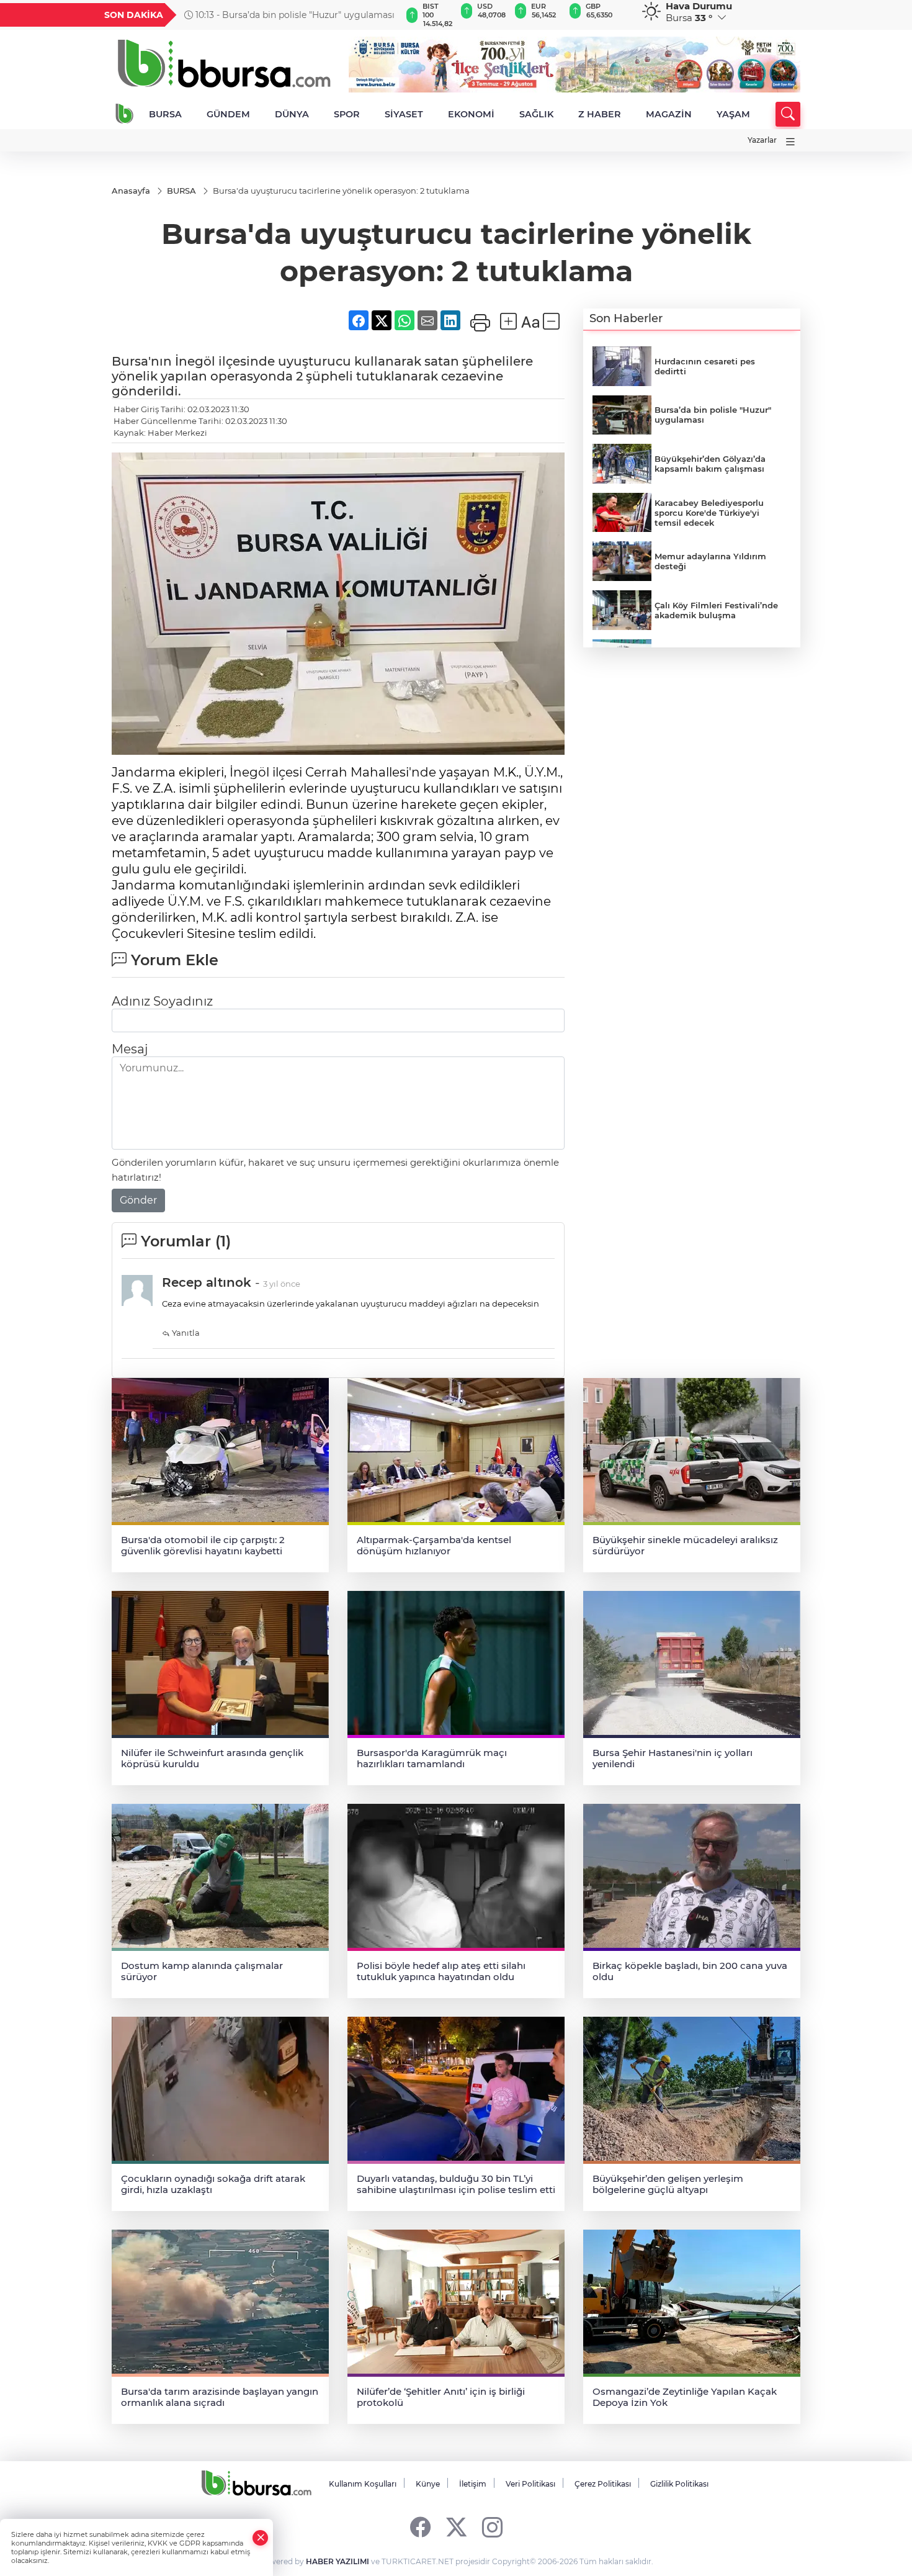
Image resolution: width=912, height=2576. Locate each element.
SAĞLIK (536, 114)
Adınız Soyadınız (162, 1001)
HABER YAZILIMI (338, 2561)
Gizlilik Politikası (679, 2484)
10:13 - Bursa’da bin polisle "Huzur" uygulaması (294, 15)
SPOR (347, 114)
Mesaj (130, 1049)
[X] (456, 2527)
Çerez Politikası (603, 2484)
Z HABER (600, 114)
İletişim (473, 2484)
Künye (428, 2484)
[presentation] (386, 15)
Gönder (138, 1200)
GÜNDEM (228, 114)
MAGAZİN (669, 114)
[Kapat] (261, 2538)
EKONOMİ (471, 114)
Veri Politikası (530, 2484)
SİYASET (404, 114)
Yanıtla (185, 1333)
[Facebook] (420, 2527)
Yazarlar (762, 140)
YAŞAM (733, 114)
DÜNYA (292, 114)
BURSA (165, 114)
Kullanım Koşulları (363, 2484)
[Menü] (790, 142)
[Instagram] (492, 2527)
